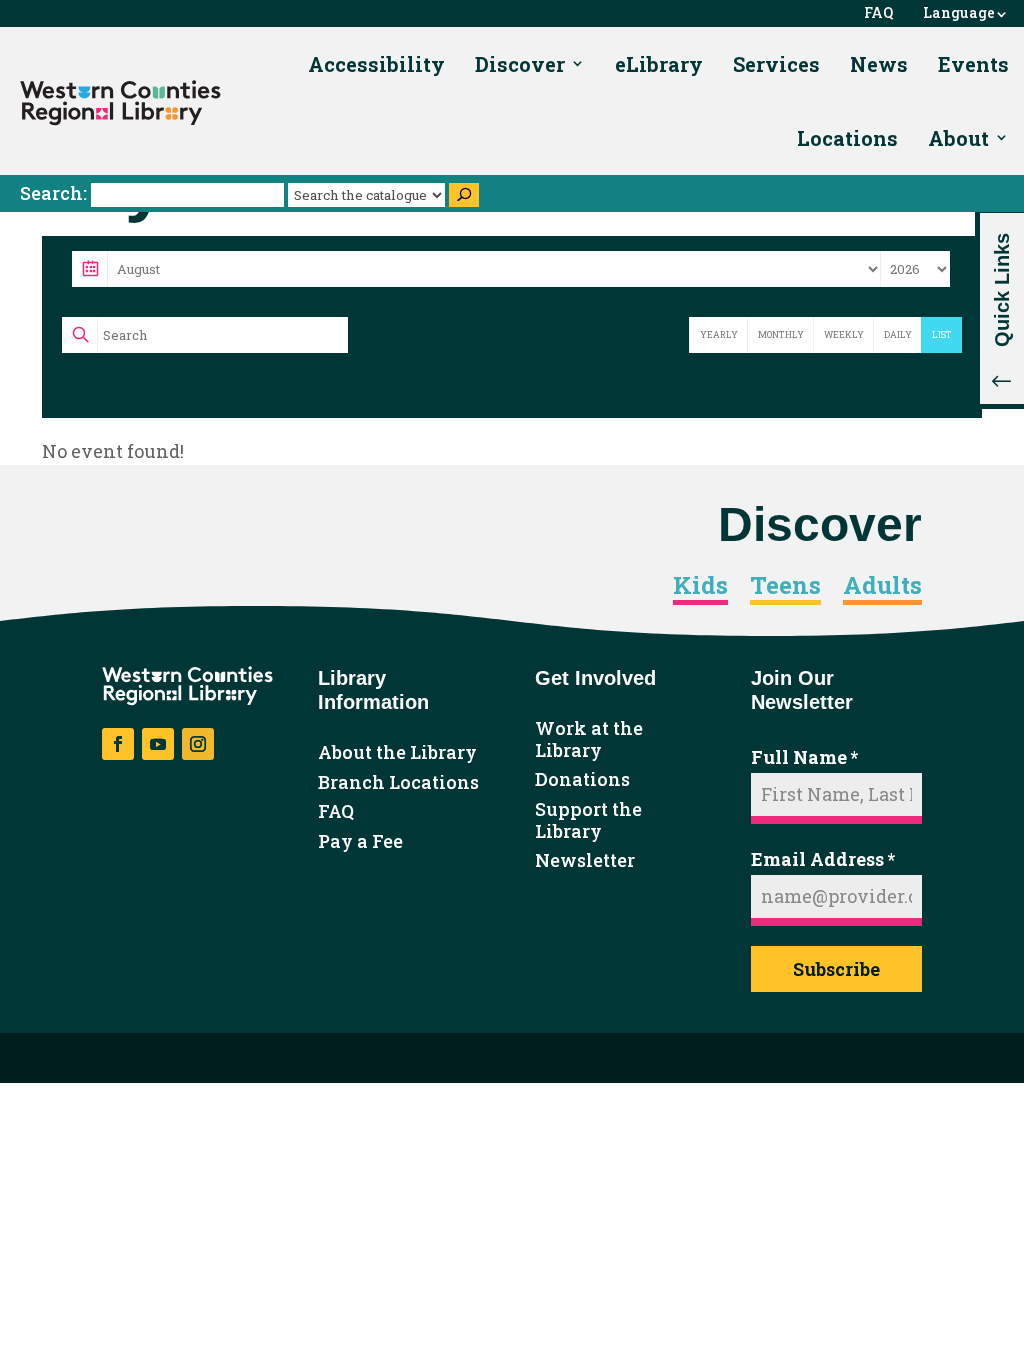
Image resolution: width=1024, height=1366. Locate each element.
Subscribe (836, 969)
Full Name (804, 757)
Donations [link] (582, 780)
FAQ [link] (878, 13)
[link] (120, 103)
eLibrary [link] (659, 64)
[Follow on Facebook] (118, 744)
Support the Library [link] (588, 820)
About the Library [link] (397, 753)
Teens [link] (785, 586)
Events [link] (973, 64)
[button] (999, 308)
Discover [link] (520, 64)
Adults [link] (882, 586)
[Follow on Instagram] (198, 744)
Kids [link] (700, 586)
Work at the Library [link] (589, 739)
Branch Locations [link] (398, 783)
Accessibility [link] (376, 64)
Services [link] (776, 64)
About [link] (958, 138)
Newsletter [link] (585, 861)
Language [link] (959, 13)
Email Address (823, 859)
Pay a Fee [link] (360, 842)
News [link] (879, 64)
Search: (55, 193)
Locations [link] (847, 138)
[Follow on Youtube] (158, 744)
